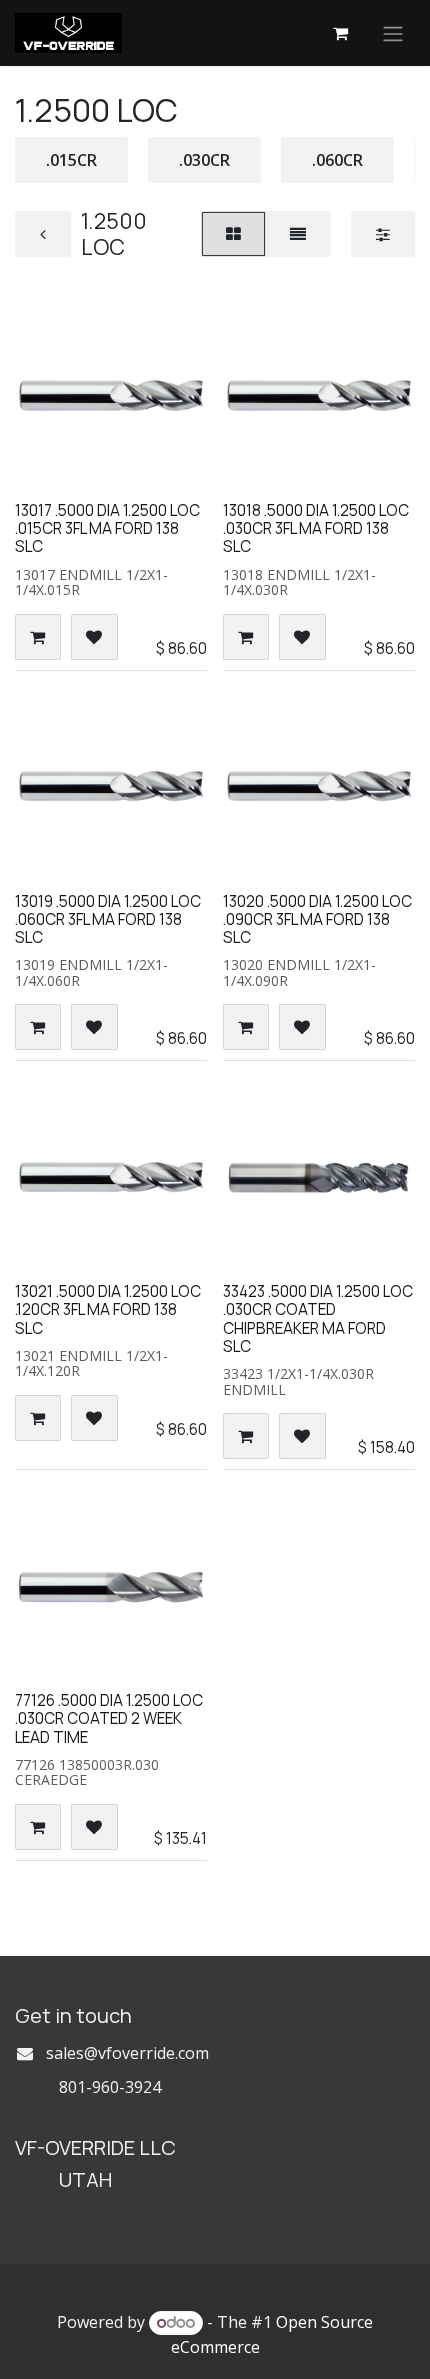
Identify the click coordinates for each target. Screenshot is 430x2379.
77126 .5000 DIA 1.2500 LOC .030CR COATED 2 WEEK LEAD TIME (109, 1718)
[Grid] (233, 234)
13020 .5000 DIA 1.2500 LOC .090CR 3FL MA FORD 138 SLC (317, 919)
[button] (38, 637)
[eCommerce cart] (340, 33)
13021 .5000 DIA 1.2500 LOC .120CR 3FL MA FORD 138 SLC (108, 1309)
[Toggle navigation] (393, 33)
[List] (298, 234)
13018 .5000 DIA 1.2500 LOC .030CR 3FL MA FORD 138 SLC (316, 528)
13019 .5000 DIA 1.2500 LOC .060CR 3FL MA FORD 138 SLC (108, 919)
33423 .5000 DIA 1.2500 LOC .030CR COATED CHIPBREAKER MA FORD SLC (318, 1319)
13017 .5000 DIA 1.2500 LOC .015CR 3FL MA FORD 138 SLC (107, 528)
